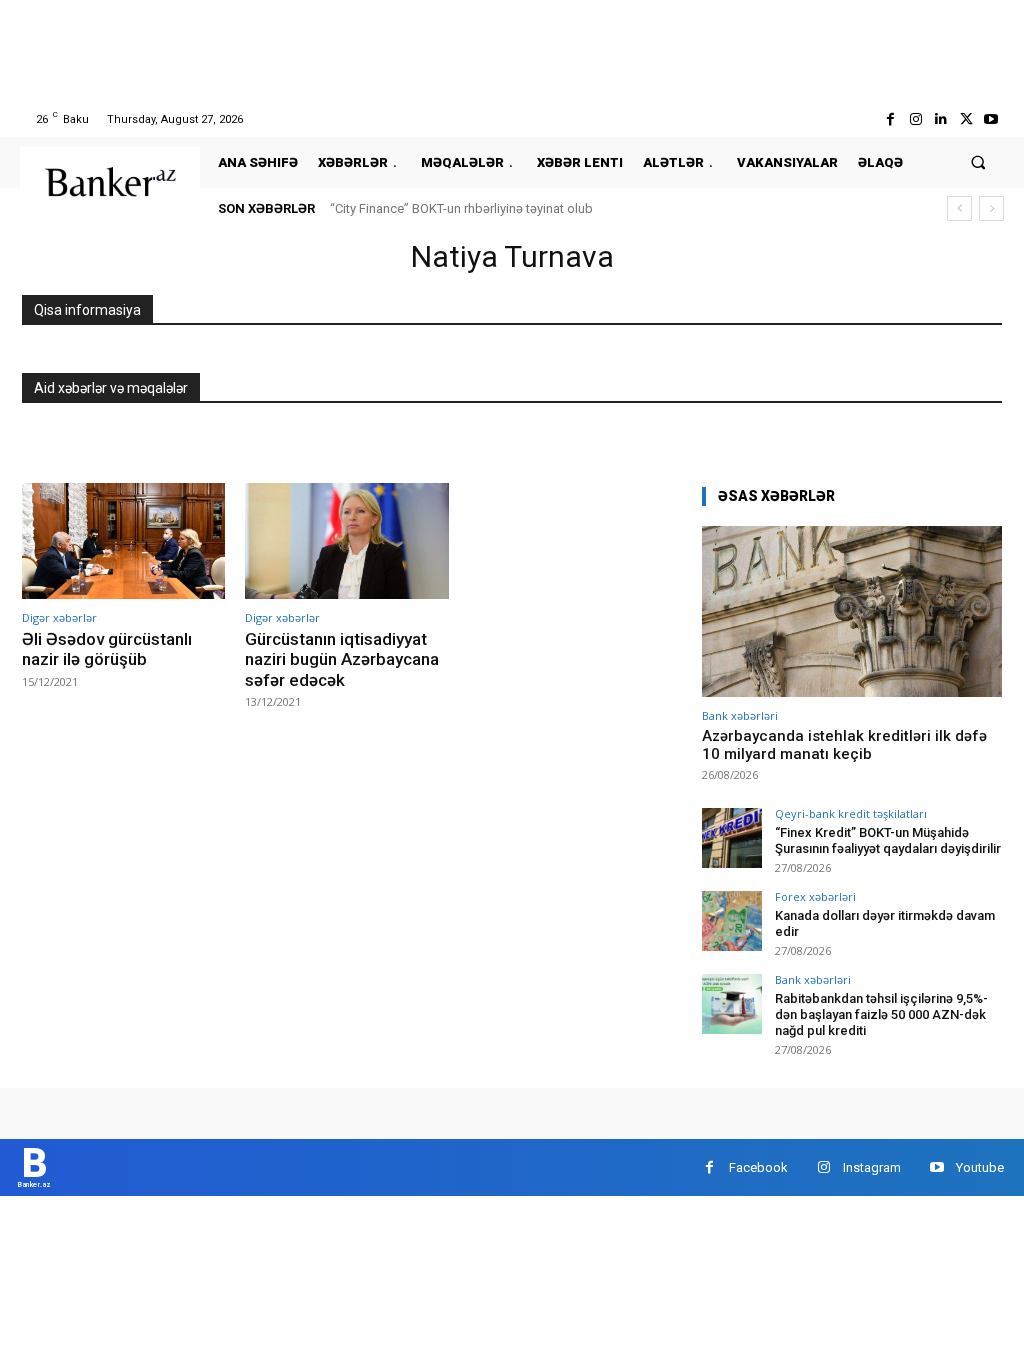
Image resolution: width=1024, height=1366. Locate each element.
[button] (978, 162)
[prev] (959, 208)
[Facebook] (890, 119)
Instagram (872, 1167)
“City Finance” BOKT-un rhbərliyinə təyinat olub (461, 208)
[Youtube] (991, 119)
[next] (991, 208)
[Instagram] (915, 119)
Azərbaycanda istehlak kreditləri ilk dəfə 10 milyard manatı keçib (844, 745)
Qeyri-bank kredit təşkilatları (851, 813)
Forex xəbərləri (815, 896)
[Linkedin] (940, 119)
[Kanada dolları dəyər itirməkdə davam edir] (732, 921)
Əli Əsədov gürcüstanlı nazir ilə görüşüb (107, 649)
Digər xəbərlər (59, 617)
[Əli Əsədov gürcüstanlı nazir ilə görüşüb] (123, 541)
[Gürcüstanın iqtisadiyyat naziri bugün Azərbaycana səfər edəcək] (346, 541)
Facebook (758, 1167)
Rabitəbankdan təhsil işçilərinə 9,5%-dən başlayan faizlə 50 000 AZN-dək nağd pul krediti (881, 1014)
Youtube (980, 1167)
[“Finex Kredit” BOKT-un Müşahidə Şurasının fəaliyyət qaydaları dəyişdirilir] (732, 838)
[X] (966, 119)
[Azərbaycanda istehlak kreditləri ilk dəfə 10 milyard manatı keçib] (852, 611)
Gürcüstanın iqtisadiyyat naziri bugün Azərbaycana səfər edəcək (342, 659)
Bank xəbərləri (740, 715)
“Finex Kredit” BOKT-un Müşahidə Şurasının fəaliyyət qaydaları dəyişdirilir (888, 840)
